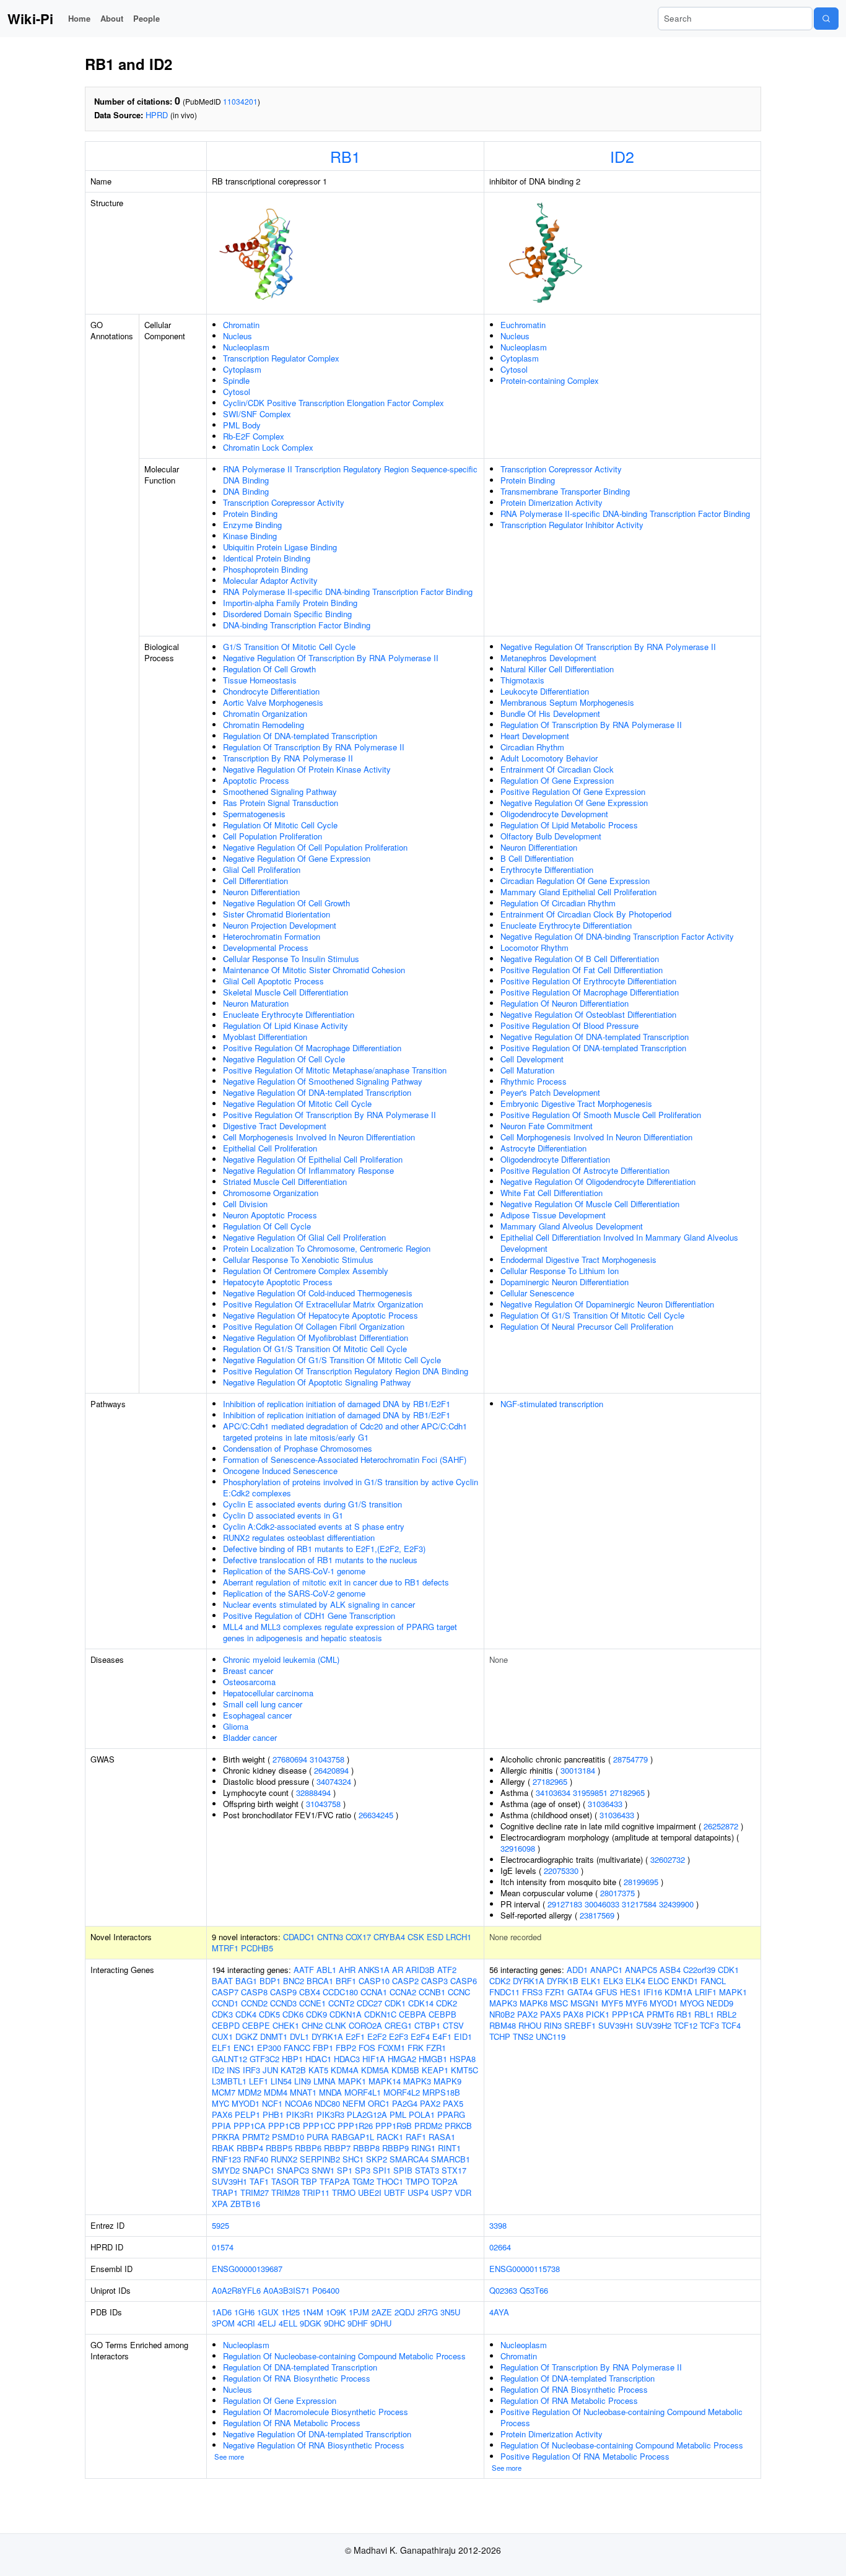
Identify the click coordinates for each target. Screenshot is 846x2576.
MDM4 (276, 2092)
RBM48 (503, 2025)
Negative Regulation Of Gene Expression (297, 858)
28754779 (630, 1759)
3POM (223, 2323)
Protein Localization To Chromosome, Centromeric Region (327, 1248)
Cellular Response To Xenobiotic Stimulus (298, 1260)
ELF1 (221, 2048)
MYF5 (612, 2003)
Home (79, 18)
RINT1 (449, 2148)
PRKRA (226, 2137)
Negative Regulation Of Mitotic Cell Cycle (297, 1104)
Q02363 (503, 2290)
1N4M (313, 2312)
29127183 (565, 1904)
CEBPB (443, 2014)
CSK (416, 1937)
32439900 (676, 1904)
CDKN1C (380, 2014)
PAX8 (573, 2014)
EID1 (463, 2036)
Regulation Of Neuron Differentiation (565, 1003)
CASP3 (434, 1981)
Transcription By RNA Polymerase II (288, 758)
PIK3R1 (300, 2114)
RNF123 (226, 2159)
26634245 (376, 1815)
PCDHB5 (257, 1948)
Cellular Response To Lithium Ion (560, 1271)
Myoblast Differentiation (265, 1037)
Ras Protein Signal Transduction (281, 803)
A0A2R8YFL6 (236, 2290)
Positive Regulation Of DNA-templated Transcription (593, 1048)
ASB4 (670, 1970)
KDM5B (405, 2070)
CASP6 (464, 1981)
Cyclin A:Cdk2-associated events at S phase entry (314, 1526)
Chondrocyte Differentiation (271, 691)
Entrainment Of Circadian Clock (557, 769)
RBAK (223, 2148)
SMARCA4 (409, 2159)
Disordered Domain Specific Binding (287, 614)
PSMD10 (288, 2137)
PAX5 (453, 2103)
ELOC (658, 1981)
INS (233, 2070)
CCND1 (225, 2003)
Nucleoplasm (246, 347)
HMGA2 (402, 2059)
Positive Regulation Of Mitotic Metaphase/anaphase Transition (335, 1070)
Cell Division (245, 1204)
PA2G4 (405, 2103)
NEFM (354, 2103)
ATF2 (447, 1970)
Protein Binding (250, 514)
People (146, 18)
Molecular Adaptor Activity (270, 580)
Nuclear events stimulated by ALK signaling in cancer (319, 1604)
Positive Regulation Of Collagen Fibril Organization (314, 1326)
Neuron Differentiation (261, 892)
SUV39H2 (654, 2025)
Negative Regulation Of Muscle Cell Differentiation (590, 1204)
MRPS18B (441, 2092)
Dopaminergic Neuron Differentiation (565, 1282)
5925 (220, 2225)
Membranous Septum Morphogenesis (567, 702)
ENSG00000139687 (247, 2269)
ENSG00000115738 (525, 2269)
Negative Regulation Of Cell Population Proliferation (315, 847)
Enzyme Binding (252, 525)
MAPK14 (385, 2081)
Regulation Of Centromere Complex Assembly (306, 1271)
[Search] (826, 19)
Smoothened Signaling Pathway (280, 791)
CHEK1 (286, 2025)
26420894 (331, 1770)
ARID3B (420, 1970)
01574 (223, 2247)
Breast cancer (248, 1671)
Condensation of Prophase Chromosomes (298, 1448)
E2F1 (355, 2036)
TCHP (500, 2036)
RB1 (345, 156)
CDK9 (316, 2014)
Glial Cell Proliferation (262, 870)
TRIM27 (255, 2192)
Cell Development (532, 1059)
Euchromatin (523, 325)
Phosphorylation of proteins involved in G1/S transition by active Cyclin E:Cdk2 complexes (351, 1487)
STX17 (454, 2170)
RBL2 (726, 2014)
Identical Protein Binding (267, 558)
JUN (270, 2070)
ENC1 (244, 2048)
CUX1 (222, 2036)
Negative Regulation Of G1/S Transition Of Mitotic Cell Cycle (332, 1360)
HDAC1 (318, 2059)
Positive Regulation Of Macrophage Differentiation (312, 1048)
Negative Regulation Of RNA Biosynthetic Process (314, 2445)
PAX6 (222, 2114)
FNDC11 (504, 1992)
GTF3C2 (264, 2059)
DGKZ (246, 2036)
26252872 (721, 1826)
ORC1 (379, 2103)
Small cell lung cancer (263, 1704)
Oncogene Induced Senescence (280, 1471)
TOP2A (445, 2181)
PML (398, 2114)
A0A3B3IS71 (286, 2290)
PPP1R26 (355, 2126)
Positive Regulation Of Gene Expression (573, 791)
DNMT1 (274, 2036)
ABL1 (326, 1970)
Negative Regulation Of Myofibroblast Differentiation (316, 1338)
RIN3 (553, 2025)
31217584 (639, 1904)
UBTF (395, 2192)
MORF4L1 (363, 2092)
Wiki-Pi (30, 19)
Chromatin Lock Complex (268, 447)
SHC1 (353, 2159)
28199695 (641, 1882)
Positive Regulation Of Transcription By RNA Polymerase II (329, 1115)
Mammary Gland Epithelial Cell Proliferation (578, 892)
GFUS (606, 1992)
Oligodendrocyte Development (554, 814)
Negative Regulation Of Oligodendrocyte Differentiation (598, 1182)
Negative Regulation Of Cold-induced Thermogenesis (318, 1293)
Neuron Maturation (256, 1003)
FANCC (297, 2048)
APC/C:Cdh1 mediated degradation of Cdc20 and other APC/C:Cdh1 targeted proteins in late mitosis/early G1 (345, 1432)
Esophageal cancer (257, 1715)
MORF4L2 (402, 2092)
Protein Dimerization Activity (552, 502)
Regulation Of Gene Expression (557, 780)
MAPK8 (534, 2003)
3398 (498, 2225)
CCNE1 (312, 2003)
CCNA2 (403, 1992)
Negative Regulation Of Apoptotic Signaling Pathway (317, 1382)
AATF (304, 1970)
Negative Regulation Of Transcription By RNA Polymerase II (331, 658)
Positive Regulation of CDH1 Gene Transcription (309, 1615)
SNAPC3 (293, 2170)
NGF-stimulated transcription (552, 1404)
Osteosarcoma (249, 1682)
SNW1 (323, 2170)
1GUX (268, 2312)
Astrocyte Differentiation (543, 1148)
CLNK (336, 2025)
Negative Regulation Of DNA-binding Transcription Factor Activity (617, 936)
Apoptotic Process (256, 780)
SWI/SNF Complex (257, 414)
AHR (347, 1970)
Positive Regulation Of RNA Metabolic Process (585, 2456)
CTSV (453, 2025)
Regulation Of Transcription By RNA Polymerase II (314, 747)
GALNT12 (229, 2059)
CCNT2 (341, 2003)
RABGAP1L (353, 2137)
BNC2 (294, 1981)
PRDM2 (428, 2126)
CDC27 (369, 2003)
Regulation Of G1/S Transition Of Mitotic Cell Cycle (315, 1349)
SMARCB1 (451, 2159)
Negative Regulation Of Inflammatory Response (308, 1170)
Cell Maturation (527, 1070)
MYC (220, 2103)
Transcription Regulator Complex (281, 358)
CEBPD (226, 2025)
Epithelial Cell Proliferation (270, 1148)
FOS (367, 2048)
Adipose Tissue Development (553, 1215)
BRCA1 (320, 1981)
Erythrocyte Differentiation (547, 870)
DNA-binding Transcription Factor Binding (297, 625)
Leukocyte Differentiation (545, 691)
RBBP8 (366, 2148)
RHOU (530, 2025)
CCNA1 (374, 1992)
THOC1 (390, 2181)
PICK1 (598, 2014)
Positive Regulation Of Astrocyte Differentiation (585, 1170)
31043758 (327, 1759)
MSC (559, 2003)
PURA (318, 2137)
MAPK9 (447, 2081)
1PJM (359, 2312)
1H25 (290, 2312)
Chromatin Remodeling (264, 725)
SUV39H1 (229, 2181)
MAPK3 (417, 2081)
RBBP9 (395, 2148)
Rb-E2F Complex (254, 436)
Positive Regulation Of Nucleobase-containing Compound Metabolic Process (621, 2417)
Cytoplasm (242, 369)
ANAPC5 (641, 1970)
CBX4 (310, 1992)
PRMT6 (660, 2014)
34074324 (334, 1781)
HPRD (157, 115)
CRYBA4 (389, 1937)
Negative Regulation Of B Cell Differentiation (580, 959)
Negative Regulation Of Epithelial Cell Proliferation (313, 1159)
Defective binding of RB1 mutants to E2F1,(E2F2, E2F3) (324, 1549)
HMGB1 (433, 2059)
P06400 (326, 2290)
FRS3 (532, 1992)
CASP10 (374, 1981)
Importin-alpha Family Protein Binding (290, 603)
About (112, 18)
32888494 (313, 1793)
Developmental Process (266, 948)
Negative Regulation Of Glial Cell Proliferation (304, 1237)
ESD (435, 1937)
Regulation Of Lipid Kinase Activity (286, 1026)
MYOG (692, 2003)
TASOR (285, 2181)
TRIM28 (286, 2192)
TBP (309, 2181)
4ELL (288, 2323)
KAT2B (293, 2070)
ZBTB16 (245, 2204)
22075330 (561, 1871)
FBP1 (323, 2048)
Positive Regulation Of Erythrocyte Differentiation (588, 981)
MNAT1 (303, 2092)
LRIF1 (706, 1992)
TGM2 (363, 2181)
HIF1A (374, 2059)
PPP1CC (319, 2126)
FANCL (713, 1981)
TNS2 (523, 2036)
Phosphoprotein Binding (265, 569)
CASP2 (405, 1981)
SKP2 (377, 2159)
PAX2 (430, 2103)
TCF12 (686, 2025)
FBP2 (346, 2048)
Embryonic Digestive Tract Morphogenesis (576, 1104)
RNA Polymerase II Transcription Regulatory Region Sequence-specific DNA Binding (350, 475)
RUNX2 (284, 2159)
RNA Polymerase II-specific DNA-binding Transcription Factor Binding (348, 592)
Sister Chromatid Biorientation (277, 914)
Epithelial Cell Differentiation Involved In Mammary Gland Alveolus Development (619, 1243)
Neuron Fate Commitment (547, 1126)
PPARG (451, 2114)
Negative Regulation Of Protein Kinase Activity (307, 769)
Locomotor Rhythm (534, 948)
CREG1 (398, 2025)
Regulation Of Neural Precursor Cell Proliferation (587, 1326)
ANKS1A (374, 1970)
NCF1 (272, 2103)
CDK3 (222, 2014)
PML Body (242, 425)
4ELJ (267, 2323)
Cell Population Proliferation (273, 836)
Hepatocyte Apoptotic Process (278, 1282)
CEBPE (256, 2025)
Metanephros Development (548, 658)
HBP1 (292, 2059)
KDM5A (375, 2070)
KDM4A (345, 2070)
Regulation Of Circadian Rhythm (558, 903)
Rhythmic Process (534, 1081)
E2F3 (399, 2036)
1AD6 (222, 2312)
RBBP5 (279, 2148)
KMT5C (464, 2070)
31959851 (590, 1793)
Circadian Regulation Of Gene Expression (575, 881)
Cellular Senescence (537, 1293)
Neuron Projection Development (280, 925)
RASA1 (442, 2137)
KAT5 (318, 2070)
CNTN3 (330, 1937)
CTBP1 (427, 2025)
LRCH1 (459, 1937)
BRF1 (346, 1981)
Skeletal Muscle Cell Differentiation (286, 992)
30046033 (602, 1904)
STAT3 (427, 2170)
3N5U (450, 2312)
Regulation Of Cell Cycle (267, 1226)
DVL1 (299, 2036)
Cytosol (237, 392)
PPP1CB (284, 2126)
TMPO (417, 2181)
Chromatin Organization (265, 713)
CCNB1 (432, 1992)
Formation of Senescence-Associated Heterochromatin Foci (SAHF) (345, 1459)
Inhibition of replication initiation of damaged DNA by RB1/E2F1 (337, 1404)
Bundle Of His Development (550, 713)
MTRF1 (225, 1948)
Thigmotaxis (522, 680)
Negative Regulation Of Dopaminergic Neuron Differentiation (607, 1304)
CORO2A (365, 2025)
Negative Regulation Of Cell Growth (286, 903)
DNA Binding (246, 491)
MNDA (330, 2092)
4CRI (246, 2323)
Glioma (236, 1726)
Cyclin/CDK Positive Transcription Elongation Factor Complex (334, 403)
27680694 (290, 1759)
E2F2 (377, 2036)
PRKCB (458, 2126)
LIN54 (281, 2081)
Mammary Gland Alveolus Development (572, 1226)
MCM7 (224, 2092)
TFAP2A (335, 2181)
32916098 (518, 1848)
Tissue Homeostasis (260, 680)
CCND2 (254, 2003)
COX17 (358, 1937)
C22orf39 (699, 1970)
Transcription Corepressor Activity (284, 502)
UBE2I (370, 2192)
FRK (416, 2048)
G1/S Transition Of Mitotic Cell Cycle (289, 647)
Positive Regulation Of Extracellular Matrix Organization (323, 1304)
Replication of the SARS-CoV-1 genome (294, 1571)
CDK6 (293, 2014)
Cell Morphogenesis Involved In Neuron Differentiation (319, 1137)
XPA (220, 2204)
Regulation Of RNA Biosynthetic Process (297, 2378)
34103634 (553, 1793)
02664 (500, 2247)
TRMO (344, 2192)
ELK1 (591, 1981)
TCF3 (709, 2025)
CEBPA (412, 2014)
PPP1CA (250, 2126)
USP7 (442, 2192)
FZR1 (436, 2048)
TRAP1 (225, 2192)
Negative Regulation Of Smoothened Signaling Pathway (323, 1081)
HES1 (630, 1992)
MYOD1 (246, 2103)
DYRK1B (563, 1981)
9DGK (311, 2323)
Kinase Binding (250, 536)
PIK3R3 (330, 2114)
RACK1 (390, 2137)
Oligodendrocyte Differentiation (555, 1159)
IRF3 (251, 2070)
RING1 (423, 2148)
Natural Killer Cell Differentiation (557, 669)
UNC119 (551, 2036)
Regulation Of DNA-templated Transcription (300, 736)
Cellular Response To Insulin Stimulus (291, 959)
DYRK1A (327, 2036)
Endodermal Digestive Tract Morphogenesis (578, 1260)
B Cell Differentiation (537, 858)
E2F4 (420, 2036)
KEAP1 (435, 2070)
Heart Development (535, 736)
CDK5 (269, 2014)
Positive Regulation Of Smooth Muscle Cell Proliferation (601, 1115)
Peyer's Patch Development (550, 1092)
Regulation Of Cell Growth (269, 669)
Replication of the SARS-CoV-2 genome (294, 1593)
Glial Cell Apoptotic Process (273, 981)
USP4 (418, 2192)
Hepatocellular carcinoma (268, 1693)
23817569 (597, 1915)
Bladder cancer (250, 1737)
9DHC (334, 2323)
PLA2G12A (367, 2114)
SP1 (345, 2170)
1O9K (336, 2312)
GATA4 (580, 1992)
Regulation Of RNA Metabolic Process (292, 2423)
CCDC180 (340, 1992)
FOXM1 (391, 2048)
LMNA (325, 2081)
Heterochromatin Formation (272, 936)
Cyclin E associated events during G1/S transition (312, 1504)
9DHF (358, 2323)
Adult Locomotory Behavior (549, 758)
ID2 (622, 156)
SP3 (363, 2170)
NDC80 (327, 2103)
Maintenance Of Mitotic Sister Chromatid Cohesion (314, 970)
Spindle (236, 380)
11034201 (240, 101)
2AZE (382, 2312)
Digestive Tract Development (275, 1126)
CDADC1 (299, 1937)
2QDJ (405, 2312)
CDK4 (246, 2014)
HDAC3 (347, 2059)
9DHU (381, 2323)
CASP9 (283, 1992)
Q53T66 (534, 2290)
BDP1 (270, 1981)
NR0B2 (502, 2014)
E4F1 (442, 2036)
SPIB (403, 2170)
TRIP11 (316, 2192)
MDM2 (250, 2092)
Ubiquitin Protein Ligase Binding (280, 547)
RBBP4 (250, 2148)
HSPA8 (463, 2059)
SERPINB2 (320, 2159)
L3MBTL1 (229, 2081)
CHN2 (312, 2025)
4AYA (499, 2312)
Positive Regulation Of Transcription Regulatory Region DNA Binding (346, 1371)
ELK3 (613, 1981)
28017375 (617, 1893)
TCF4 (731, 2025)
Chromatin (241, 325)
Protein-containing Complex (550, 380)
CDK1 (395, 2003)
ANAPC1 (606, 1970)
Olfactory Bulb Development (551, 836)
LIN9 (303, 2081)
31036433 (605, 1804)
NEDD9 (720, 2003)
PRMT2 (256, 2137)
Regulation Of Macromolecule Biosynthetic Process (316, 2412)
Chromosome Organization (271, 1193)
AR (398, 1970)
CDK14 (421, 2003)
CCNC (459, 1992)
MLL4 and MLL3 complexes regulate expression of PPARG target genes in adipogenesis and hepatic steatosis (340, 1632)
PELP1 (247, 2114)
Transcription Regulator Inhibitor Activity (572, 525)
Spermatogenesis (254, 814)
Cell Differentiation (255, 881)
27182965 (550, 1781)
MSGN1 (585, 2003)
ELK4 (635, 1981)
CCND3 (283, 2003)
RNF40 (256, 2159)
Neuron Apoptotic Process (270, 1215)
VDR (463, 2192)
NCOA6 (299, 2103)
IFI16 (653, 1992)
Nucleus (238, 336)
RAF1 (416, 2137)
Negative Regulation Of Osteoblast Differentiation (588, 1014)
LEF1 (259, 2081)
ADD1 (577, 1970)
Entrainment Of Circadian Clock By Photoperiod (586, 914)
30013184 (578, 1770)
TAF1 (259, 2181)
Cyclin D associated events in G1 (283, 1515)
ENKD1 (685, 1981)
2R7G (428, 2312)
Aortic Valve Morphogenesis (273, 702)
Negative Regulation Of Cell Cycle (284, 1059)
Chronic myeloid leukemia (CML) (281, 1659)
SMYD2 (226, 2170)
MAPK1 (352, 2081)
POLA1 (422, 2114)
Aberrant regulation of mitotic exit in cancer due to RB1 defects (336, 1582)
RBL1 (704, 2014)
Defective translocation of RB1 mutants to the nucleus (320, 1560)
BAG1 (246, 1981)
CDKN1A (346, 2014)
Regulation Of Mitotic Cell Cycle (280, 825)
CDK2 (447, 2003)
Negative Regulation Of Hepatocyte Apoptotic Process (321, 1315)
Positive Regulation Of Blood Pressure (569, 1026)
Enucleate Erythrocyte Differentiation (289, 1014)
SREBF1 (580, 2025)
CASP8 (254, 1992)
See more (229, 2457)
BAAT (222, 1981)
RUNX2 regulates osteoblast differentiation (299, 1537)
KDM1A (678, 1992)
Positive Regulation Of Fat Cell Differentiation (582, 970)
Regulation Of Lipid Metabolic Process (569, 825)
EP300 (269, 2048)
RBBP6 (308, 2148)
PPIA (221, 2126)
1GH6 (244, 2312)
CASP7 (225, 1992)
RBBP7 (337, 2148)
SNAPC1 (258, 2170)
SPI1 (382, 2170)
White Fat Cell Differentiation (552, 1193)
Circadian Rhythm (532, 747)
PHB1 (273, 2114)
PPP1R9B (394, 2126)
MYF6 (636, 2003)
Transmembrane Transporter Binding (565, 491)
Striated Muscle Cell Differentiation (285, 1182)
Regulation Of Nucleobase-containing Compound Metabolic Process (344, 2356)
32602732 (668, 1859)
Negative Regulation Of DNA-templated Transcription (317, 1092)
